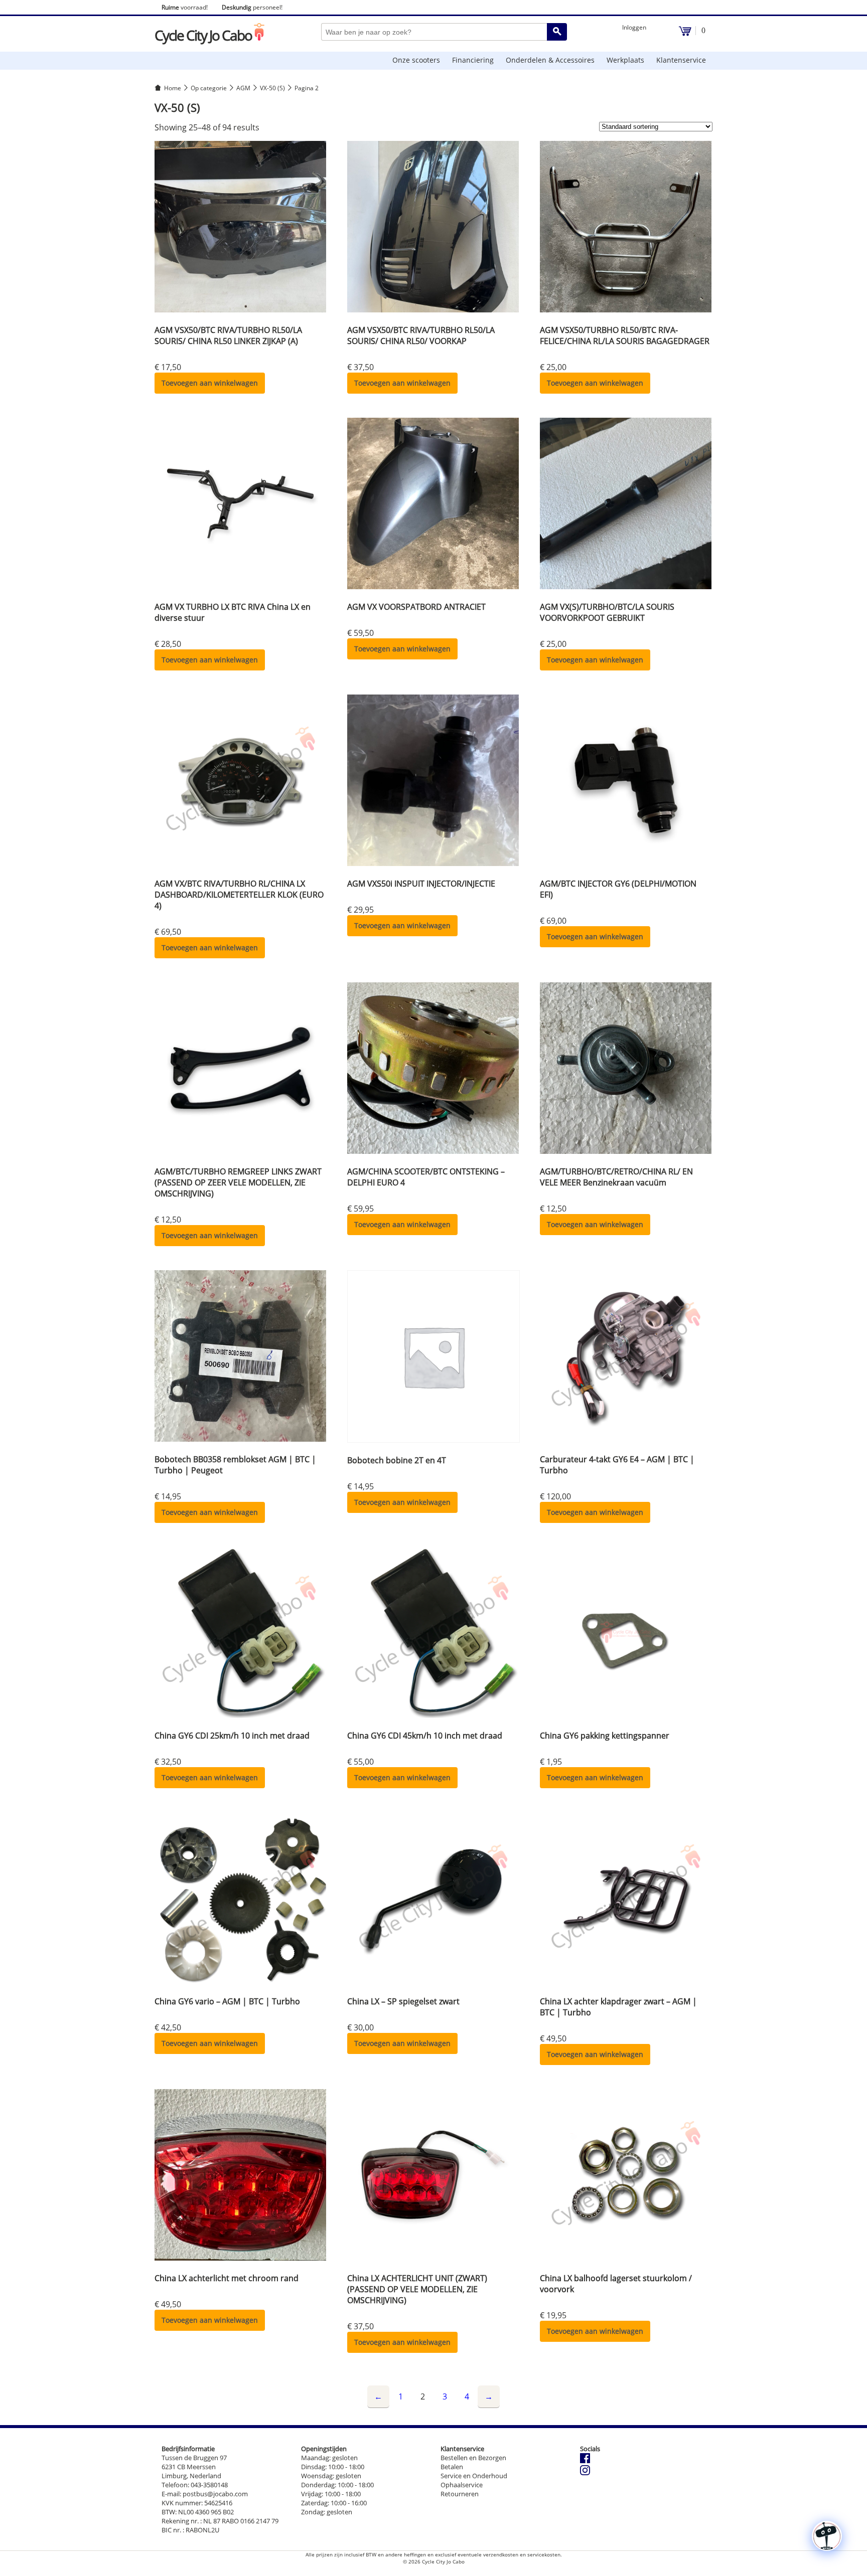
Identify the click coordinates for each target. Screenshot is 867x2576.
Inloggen (634, 27)
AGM (243, 88)
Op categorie (209, 88)
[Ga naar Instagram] (585, 2473)
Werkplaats (625, 60)
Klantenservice (681, 60)
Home (173, 88)
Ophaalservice (462, 2485)
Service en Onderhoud (474, 2476)
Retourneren (460, 2494)
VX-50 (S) (272, 88)
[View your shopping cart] (685, 33)
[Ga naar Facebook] (585, 2461)
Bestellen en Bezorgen (473, 2458)
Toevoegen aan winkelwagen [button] (210, 383)
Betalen (452, 2467)
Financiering (473, 60)
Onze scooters (416, 60)
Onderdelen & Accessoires (550, 60)
